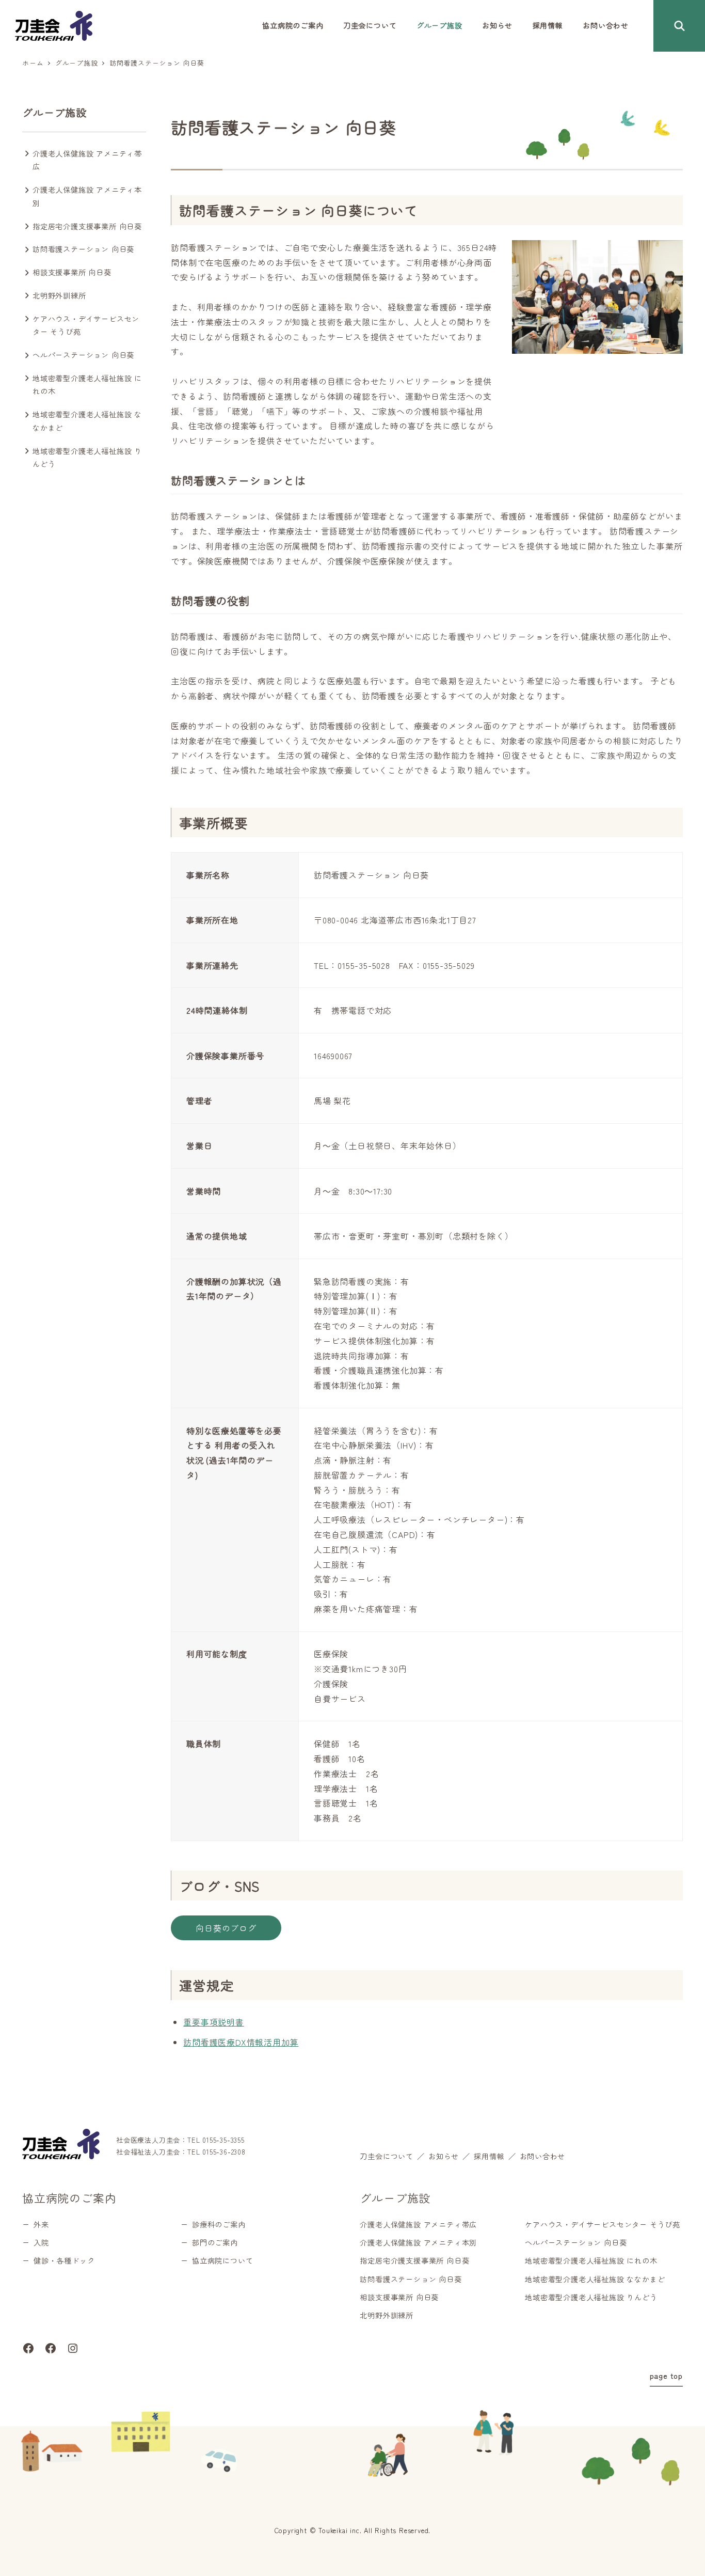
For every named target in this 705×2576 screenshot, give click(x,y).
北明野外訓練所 (59, 295)
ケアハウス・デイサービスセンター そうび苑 (86, 325)
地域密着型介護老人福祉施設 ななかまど (87, 421)
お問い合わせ (543, 2156)
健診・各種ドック (64, 2260)
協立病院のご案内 (69, 2197)
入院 (41, 2242)
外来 (41, 2224)
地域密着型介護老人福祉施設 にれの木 (87, 385)
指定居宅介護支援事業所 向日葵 (87, 226)
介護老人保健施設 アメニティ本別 (87, 196)
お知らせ (444, 2156)
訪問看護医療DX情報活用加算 (241, 2042)
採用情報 (489, 2156)
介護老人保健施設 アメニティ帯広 (87, 160)
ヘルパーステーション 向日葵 (83, 355)
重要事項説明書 (214, 2022)
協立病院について (222, 2260)
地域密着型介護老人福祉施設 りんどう (87, 458)
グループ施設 (54, 112)
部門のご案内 (215, 2242)
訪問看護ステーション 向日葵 (83, 249)
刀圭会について (387, 2156)
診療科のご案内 (219, 2224)
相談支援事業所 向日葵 (72, 272)
